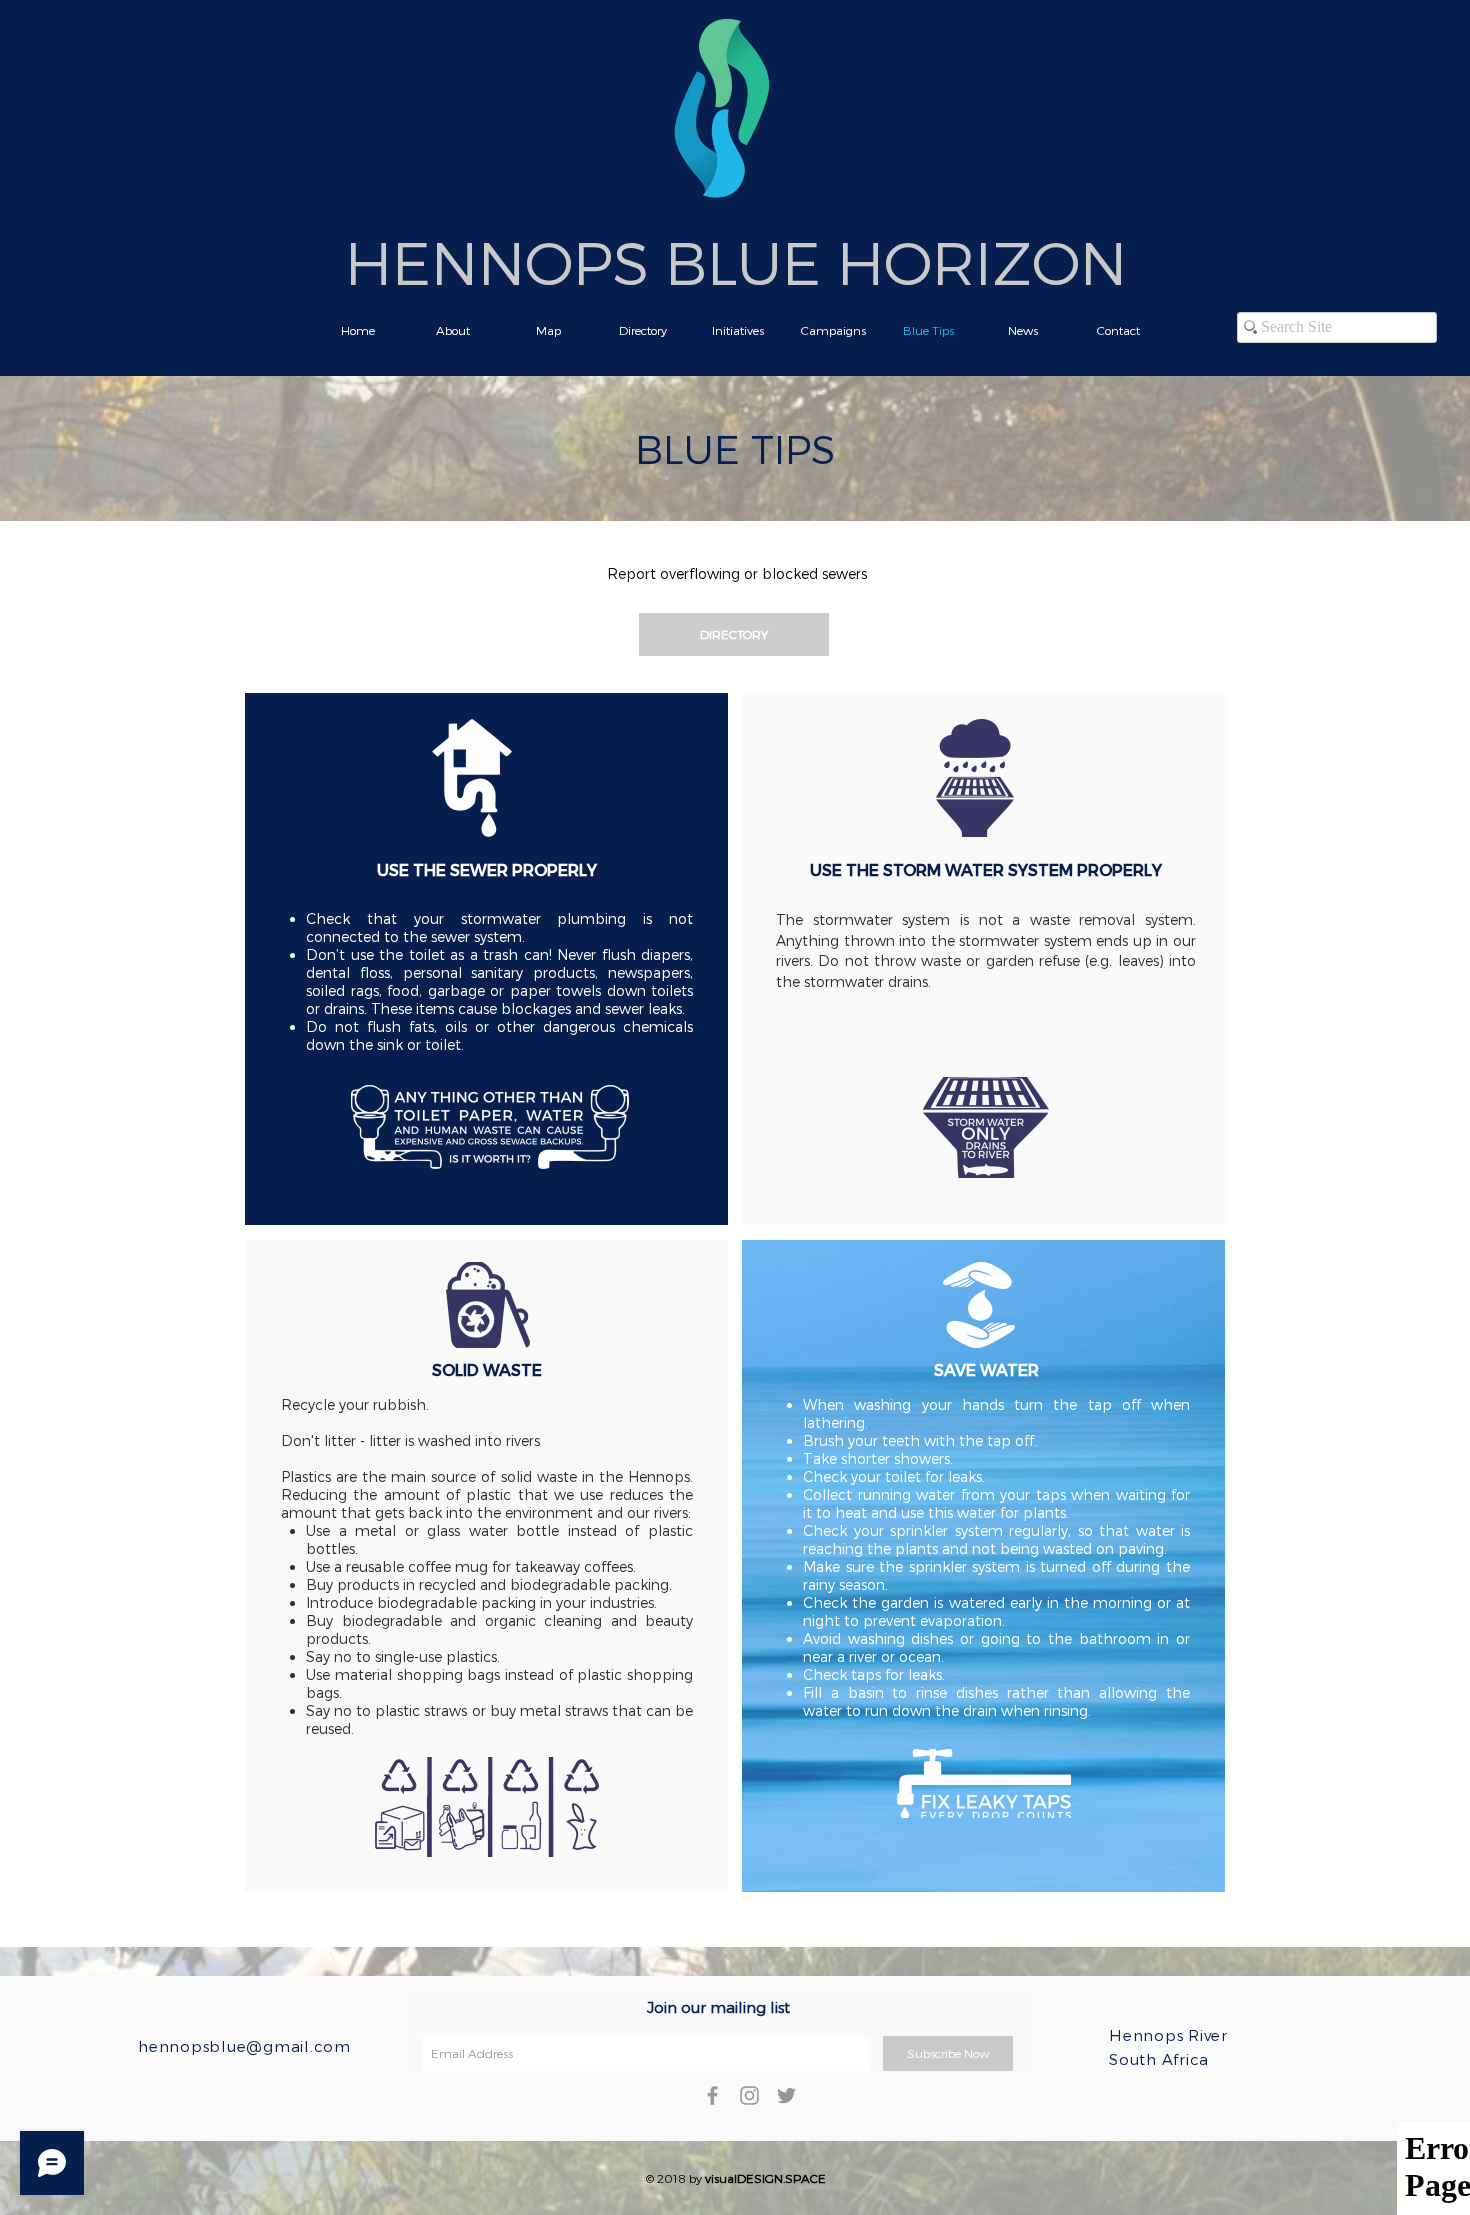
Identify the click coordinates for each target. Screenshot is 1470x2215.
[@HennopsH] (786, 2095)
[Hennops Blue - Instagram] (749, 2095)
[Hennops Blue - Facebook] (712, 2095)
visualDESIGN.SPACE (765, 2178)
